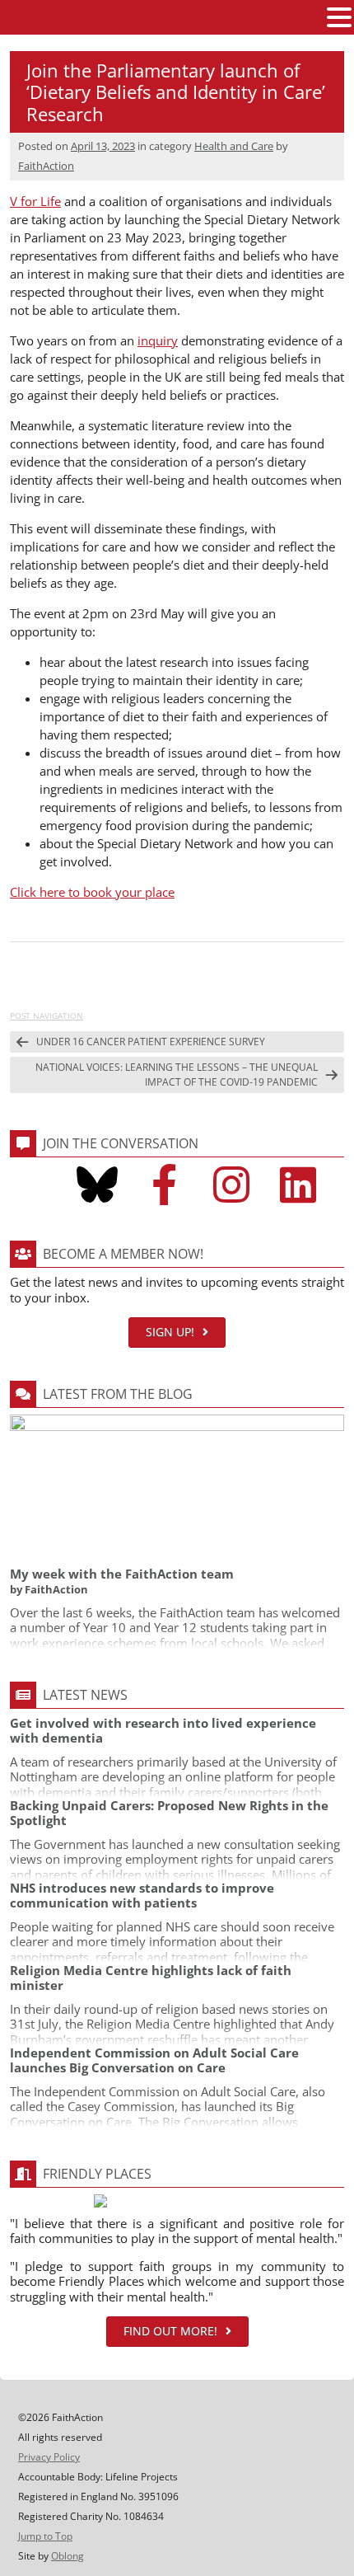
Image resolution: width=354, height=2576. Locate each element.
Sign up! (170, 1332)
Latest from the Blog (118, 1394)
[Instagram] (231, 1185)
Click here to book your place (92, 892)
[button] (339, 18)
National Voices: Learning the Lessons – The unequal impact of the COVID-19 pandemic (177, 1075)
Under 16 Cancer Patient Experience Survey (151, 1042)
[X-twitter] (30, 1185)
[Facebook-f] (164, 1185)
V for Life (35, 201)
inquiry (158, 340)
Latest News (85, 1695)
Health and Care (234, 146)
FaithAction (46, 166)
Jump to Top (45, 2536)
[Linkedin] (298, 1185)
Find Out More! (170, 2331)
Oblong (68, 2556)
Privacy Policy (49, 2457)
